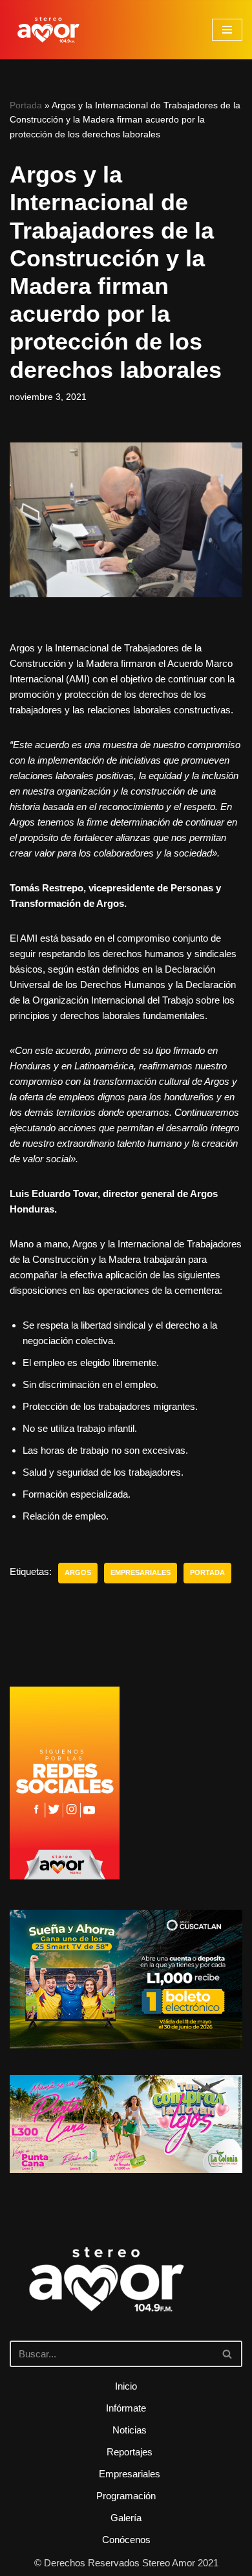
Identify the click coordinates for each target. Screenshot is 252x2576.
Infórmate (126, 2408)
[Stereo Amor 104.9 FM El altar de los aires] (48, 30)
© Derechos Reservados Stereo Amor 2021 (126, 2563)
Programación (126, 2496)
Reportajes (130, 2452)
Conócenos (126, 2540)
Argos (78, 1572)
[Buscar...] (126, 2297)
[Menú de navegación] (227, 30)
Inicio (126, 2386)
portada (207, 1572)
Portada (26, 105)
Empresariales (141, 1572)
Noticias (130, 2430)
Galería (126, 2518)
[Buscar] (228, 2354)
